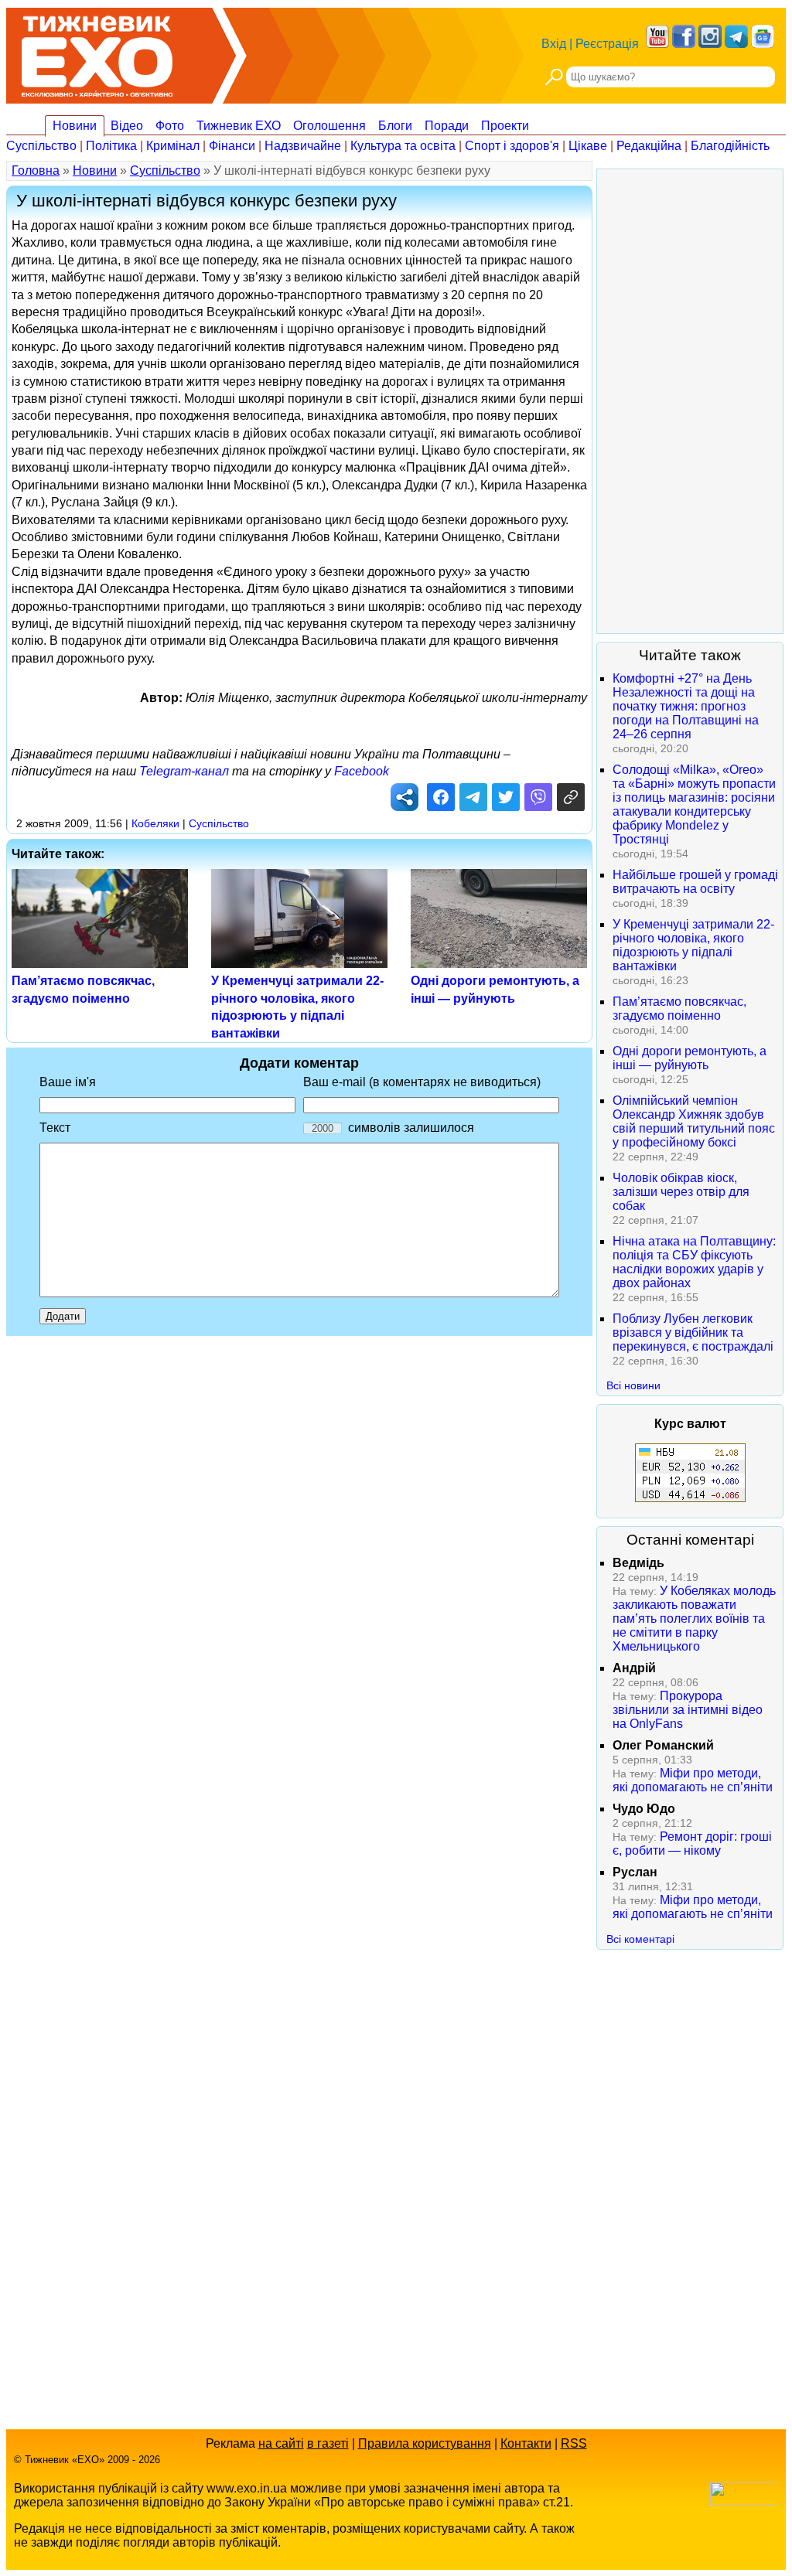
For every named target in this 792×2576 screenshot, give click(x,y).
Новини (75, 126)
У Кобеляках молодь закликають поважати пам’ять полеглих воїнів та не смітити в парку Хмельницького (694, 1619)
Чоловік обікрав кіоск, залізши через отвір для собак (681, 1192)
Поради (447, 126)
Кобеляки (155, 823)
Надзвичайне (303, 146)
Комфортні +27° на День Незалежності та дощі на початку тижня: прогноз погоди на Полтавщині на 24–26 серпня (686, 706)
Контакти (526, 2443)
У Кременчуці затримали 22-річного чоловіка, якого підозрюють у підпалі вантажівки (693, 945)
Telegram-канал (184, 771)
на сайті (281, 2443)
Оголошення (329, 126)
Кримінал (173, 146)
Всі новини (633, 1385)
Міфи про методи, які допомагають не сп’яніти (693, 1780)
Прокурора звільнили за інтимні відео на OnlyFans (688, 1710)
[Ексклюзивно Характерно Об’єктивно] (97, 52)
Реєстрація (607, 44)
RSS (574, 2443)
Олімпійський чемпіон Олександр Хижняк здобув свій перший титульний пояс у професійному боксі (694, 1121)
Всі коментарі (640, 1939)
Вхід (554, 44)
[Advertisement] (690, 401)
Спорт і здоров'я (512, 146)
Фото (170, 126)
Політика (111, 146)
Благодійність (730, 146)
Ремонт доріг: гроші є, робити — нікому (692, 1843)
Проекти (505, 126)
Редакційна (649, 146)
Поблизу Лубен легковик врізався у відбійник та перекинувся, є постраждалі (693, 1332)
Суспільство (41, 146)
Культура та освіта (403, 146)
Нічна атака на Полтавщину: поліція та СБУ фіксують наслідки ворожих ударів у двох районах (694, 1262)
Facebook (362, 771)
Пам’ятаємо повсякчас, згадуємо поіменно (679, 1009)
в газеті (328, 2443)
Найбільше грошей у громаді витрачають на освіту (695, 882)
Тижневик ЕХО (239, 126)
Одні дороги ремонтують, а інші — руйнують (690, 1058)
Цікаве (588, 146)
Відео (127, 126)
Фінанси (232, 146)
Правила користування (425, 2443)
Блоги (395, 126)
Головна (36, 170)
